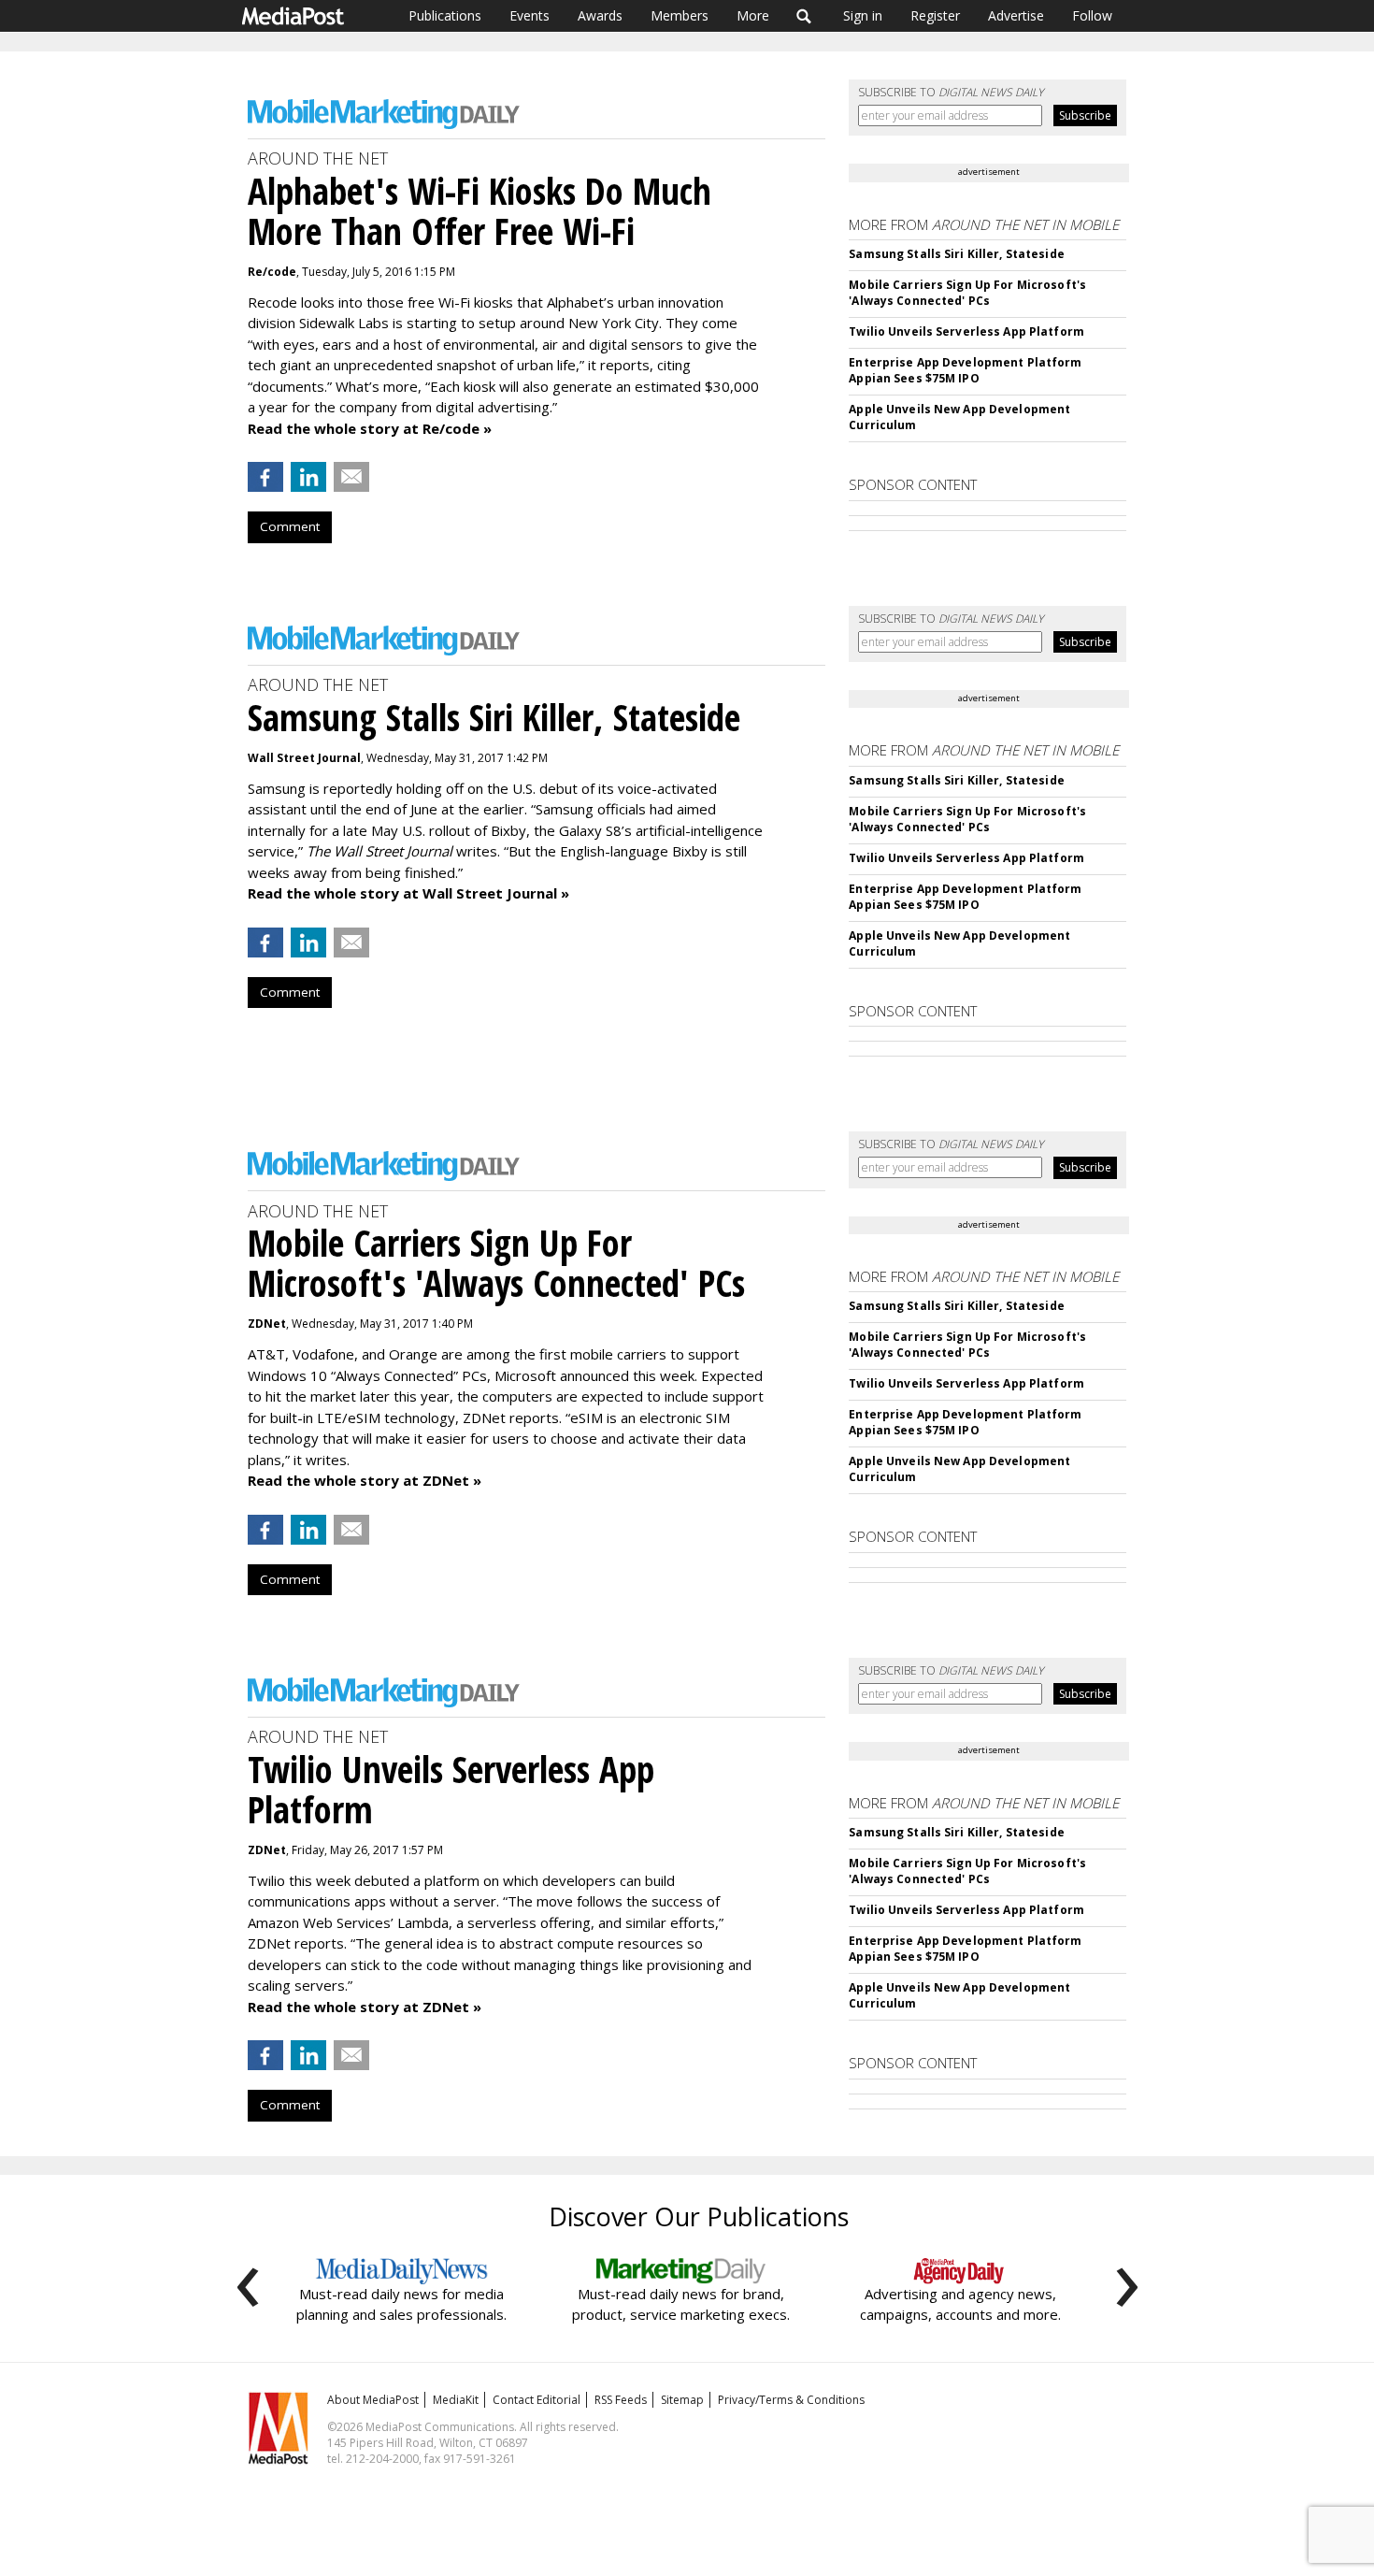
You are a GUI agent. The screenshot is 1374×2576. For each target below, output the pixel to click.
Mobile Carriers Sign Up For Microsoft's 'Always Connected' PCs (967, 293)
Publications (445, 15)
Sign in (863, 15)
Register (935, 15)
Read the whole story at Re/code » (370, 428)
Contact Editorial (537, 2400)
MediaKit (456, 2400)
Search (804, 16)
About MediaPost (373, 2400)
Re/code (272, 272)
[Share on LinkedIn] (308, 477)
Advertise (1016, 15)
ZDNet (267, 1324)
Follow (1092, 15)
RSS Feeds (621, 2400)
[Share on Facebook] (265, 477)
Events (530, 15)
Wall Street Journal (304, 758)
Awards (600, 15)
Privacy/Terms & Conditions (791, 2400)
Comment (290, 526)
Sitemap (682, 2400)
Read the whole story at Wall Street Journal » (408, 893)
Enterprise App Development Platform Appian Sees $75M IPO (965, 370)
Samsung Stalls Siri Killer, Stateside (956, 254)
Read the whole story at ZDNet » (365, 1480)
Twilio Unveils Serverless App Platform (966, 331)
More (753, 15)
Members (680, 15)
